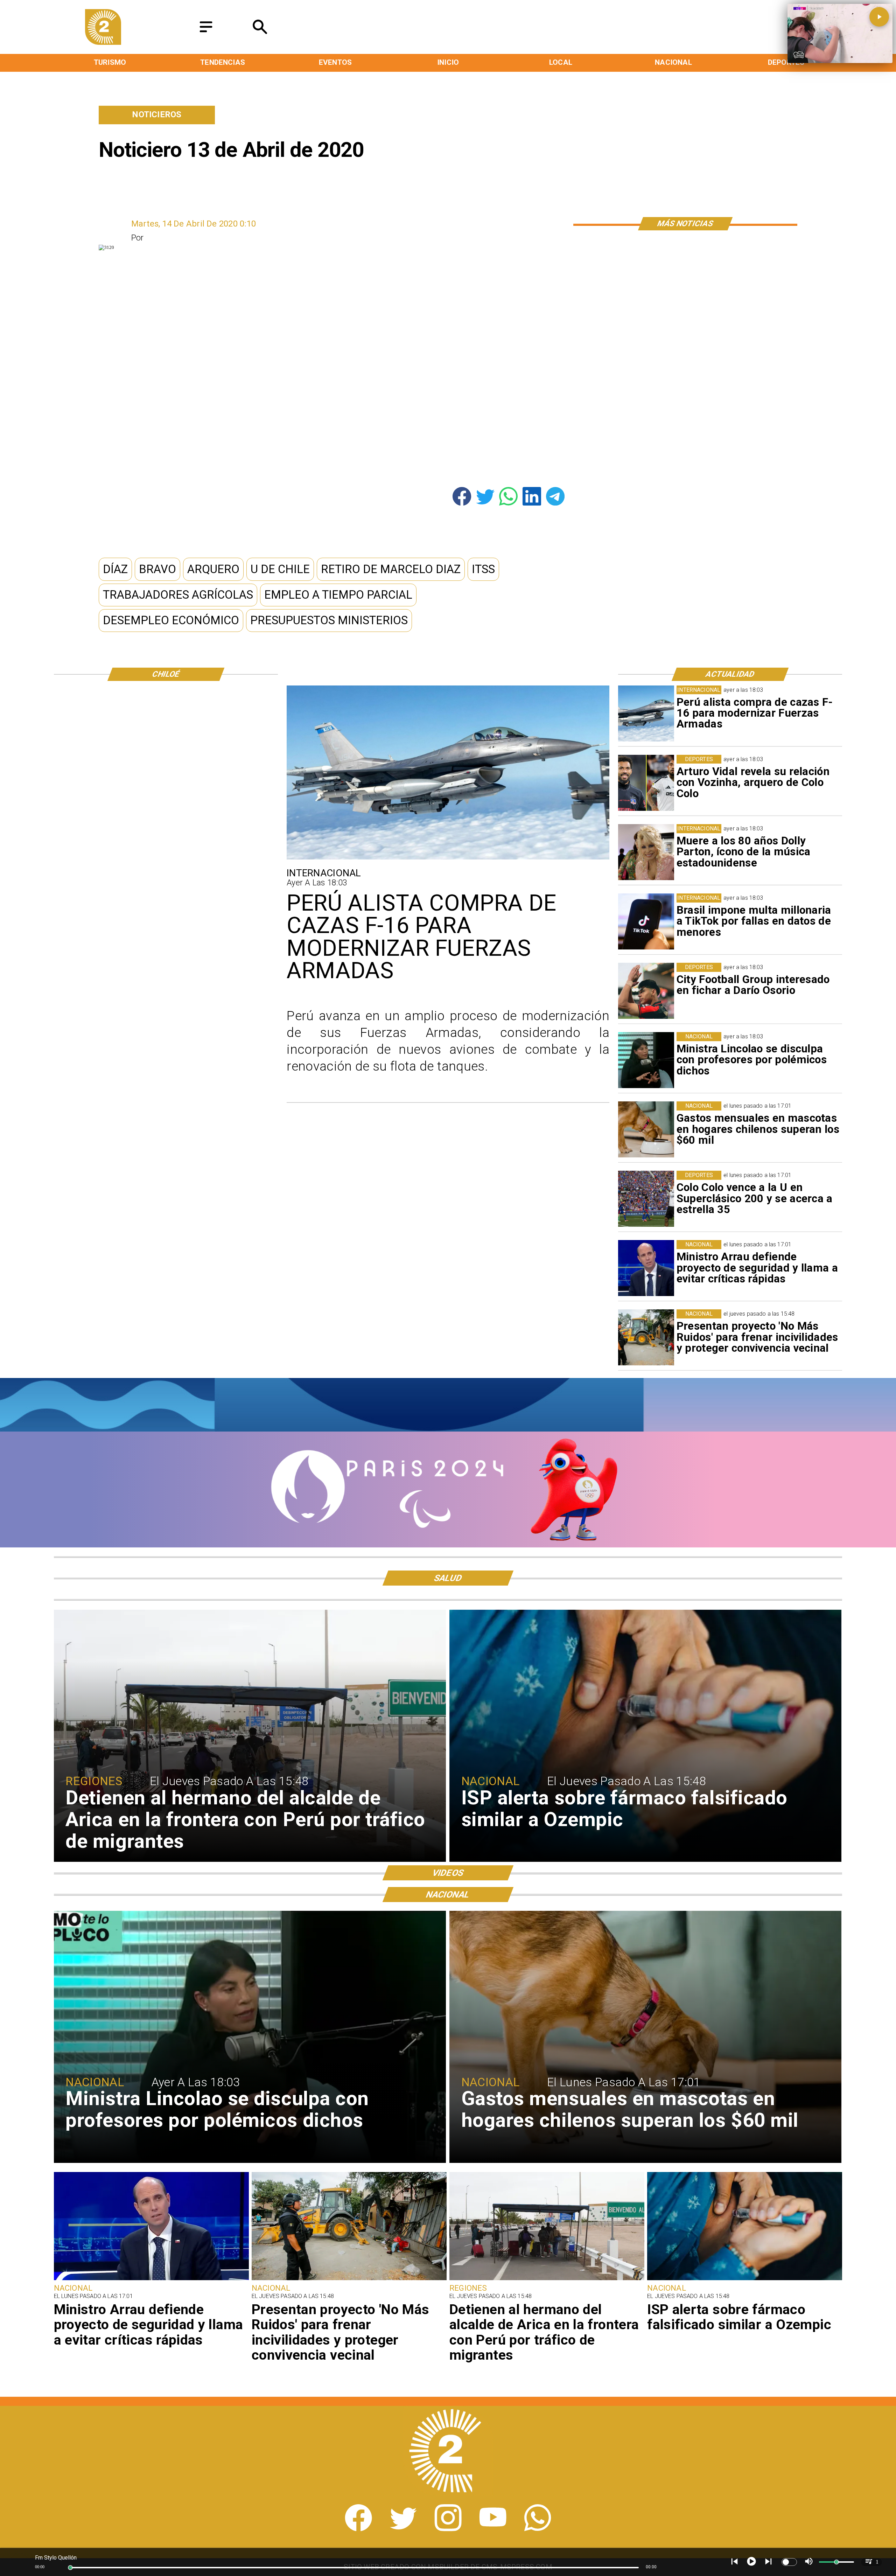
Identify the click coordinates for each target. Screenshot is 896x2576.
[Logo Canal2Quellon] (103, 42)
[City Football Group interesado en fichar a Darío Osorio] (646, 991)
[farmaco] (745, 2279)
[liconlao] (646, 1060)
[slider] (70, 2568)
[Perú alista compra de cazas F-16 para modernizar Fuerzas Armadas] (646, 713)
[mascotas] (646, 1129)
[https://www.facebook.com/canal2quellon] (358, 2528)
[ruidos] (646, 1337)
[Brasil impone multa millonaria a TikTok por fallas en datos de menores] (646, 921)
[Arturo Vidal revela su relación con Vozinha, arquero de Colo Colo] (646, 783)
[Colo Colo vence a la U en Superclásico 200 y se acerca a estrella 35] (646, 1199)
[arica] (547, 2279)
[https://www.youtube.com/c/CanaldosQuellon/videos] (493, 2528)
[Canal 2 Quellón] (206, 33)
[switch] (789, 2562)
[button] (115, 569)
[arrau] (646, 1268)
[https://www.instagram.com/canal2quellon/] (448, 2528)
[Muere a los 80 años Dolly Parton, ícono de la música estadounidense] (646, 852)
